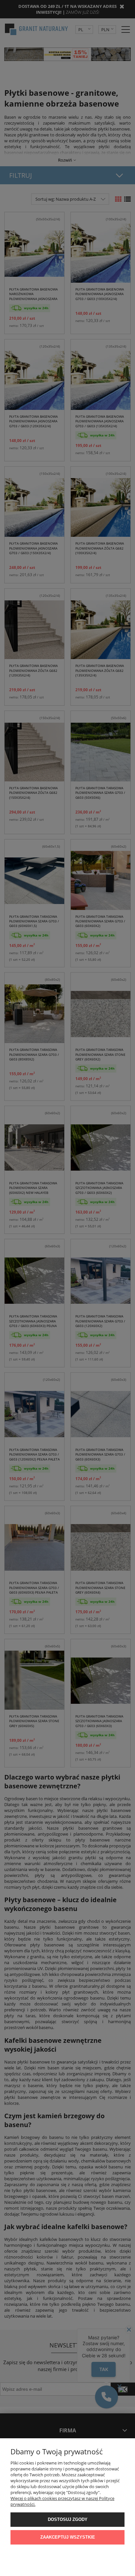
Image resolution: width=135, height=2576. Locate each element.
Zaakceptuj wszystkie (68, 2537)
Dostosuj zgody (68, 2519)
